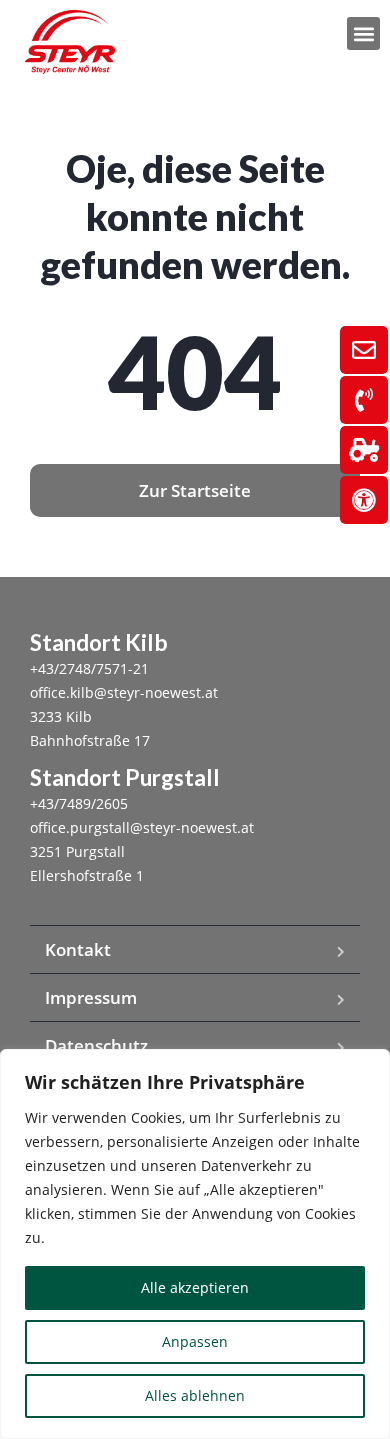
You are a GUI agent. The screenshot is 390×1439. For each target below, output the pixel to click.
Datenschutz (96, 1045)
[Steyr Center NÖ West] (70, 42)
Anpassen (195, 1341)
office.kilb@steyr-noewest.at (124, 692)
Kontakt (78, 949)
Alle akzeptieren (195, 1287)
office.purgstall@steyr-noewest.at (142, 827)
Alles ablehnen (195, 1395)
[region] (195, 1244)
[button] (363, 33)
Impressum (91, 997)
